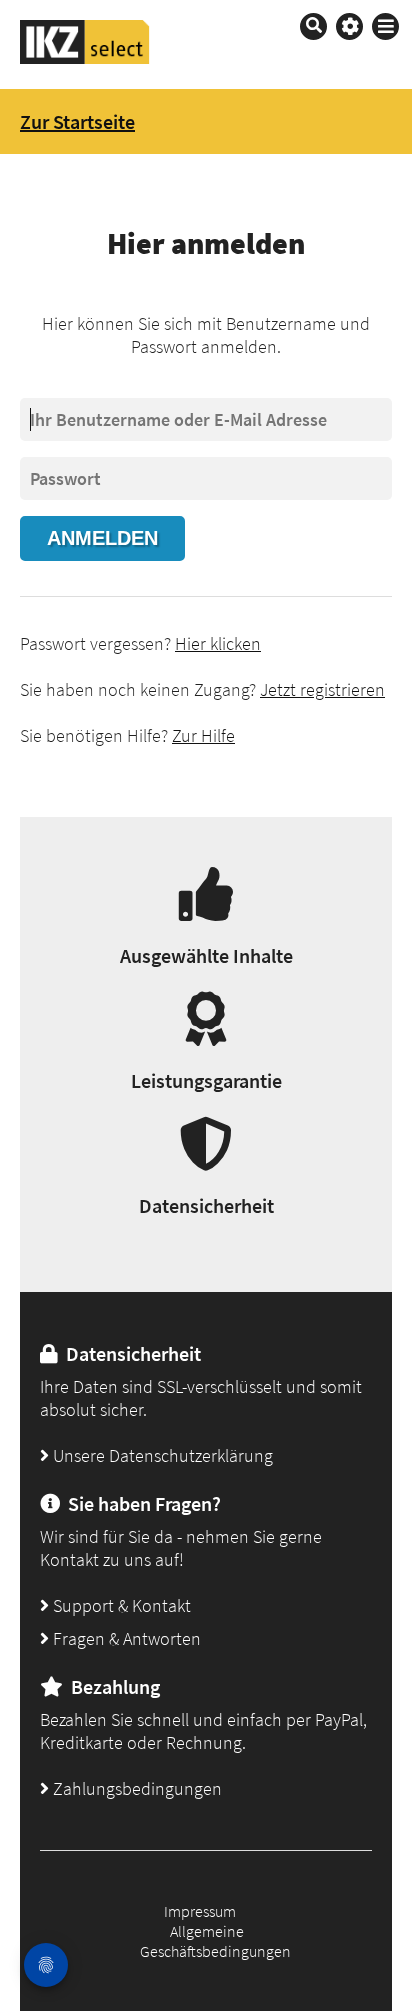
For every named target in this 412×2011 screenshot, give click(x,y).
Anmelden (102, 538)
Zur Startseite (77, 121)
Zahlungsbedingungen (135, 1788)
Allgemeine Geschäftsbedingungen (215, 1941)
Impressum (200, 1911)
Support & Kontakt (120, 1605)
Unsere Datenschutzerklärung (161, 1455)
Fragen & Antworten (125, 1638)
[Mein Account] (349, 26)
